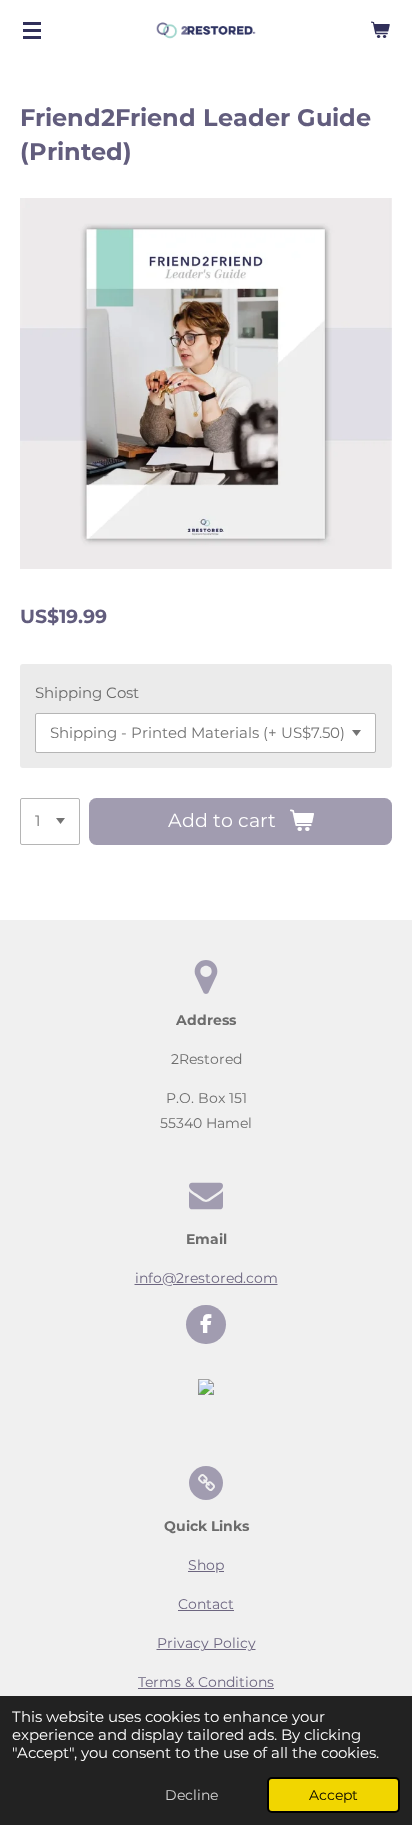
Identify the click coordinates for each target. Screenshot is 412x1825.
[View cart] (380, 30)
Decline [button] (191, 1795)
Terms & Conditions (206, 1682)
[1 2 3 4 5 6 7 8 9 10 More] (50, 821)
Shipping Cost (87, 692)
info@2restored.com (206, 1278)
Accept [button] (333, 1795)
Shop (206, 1565)
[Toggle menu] (32, 30)
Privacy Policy (206, 1643)
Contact (206, 1604)
